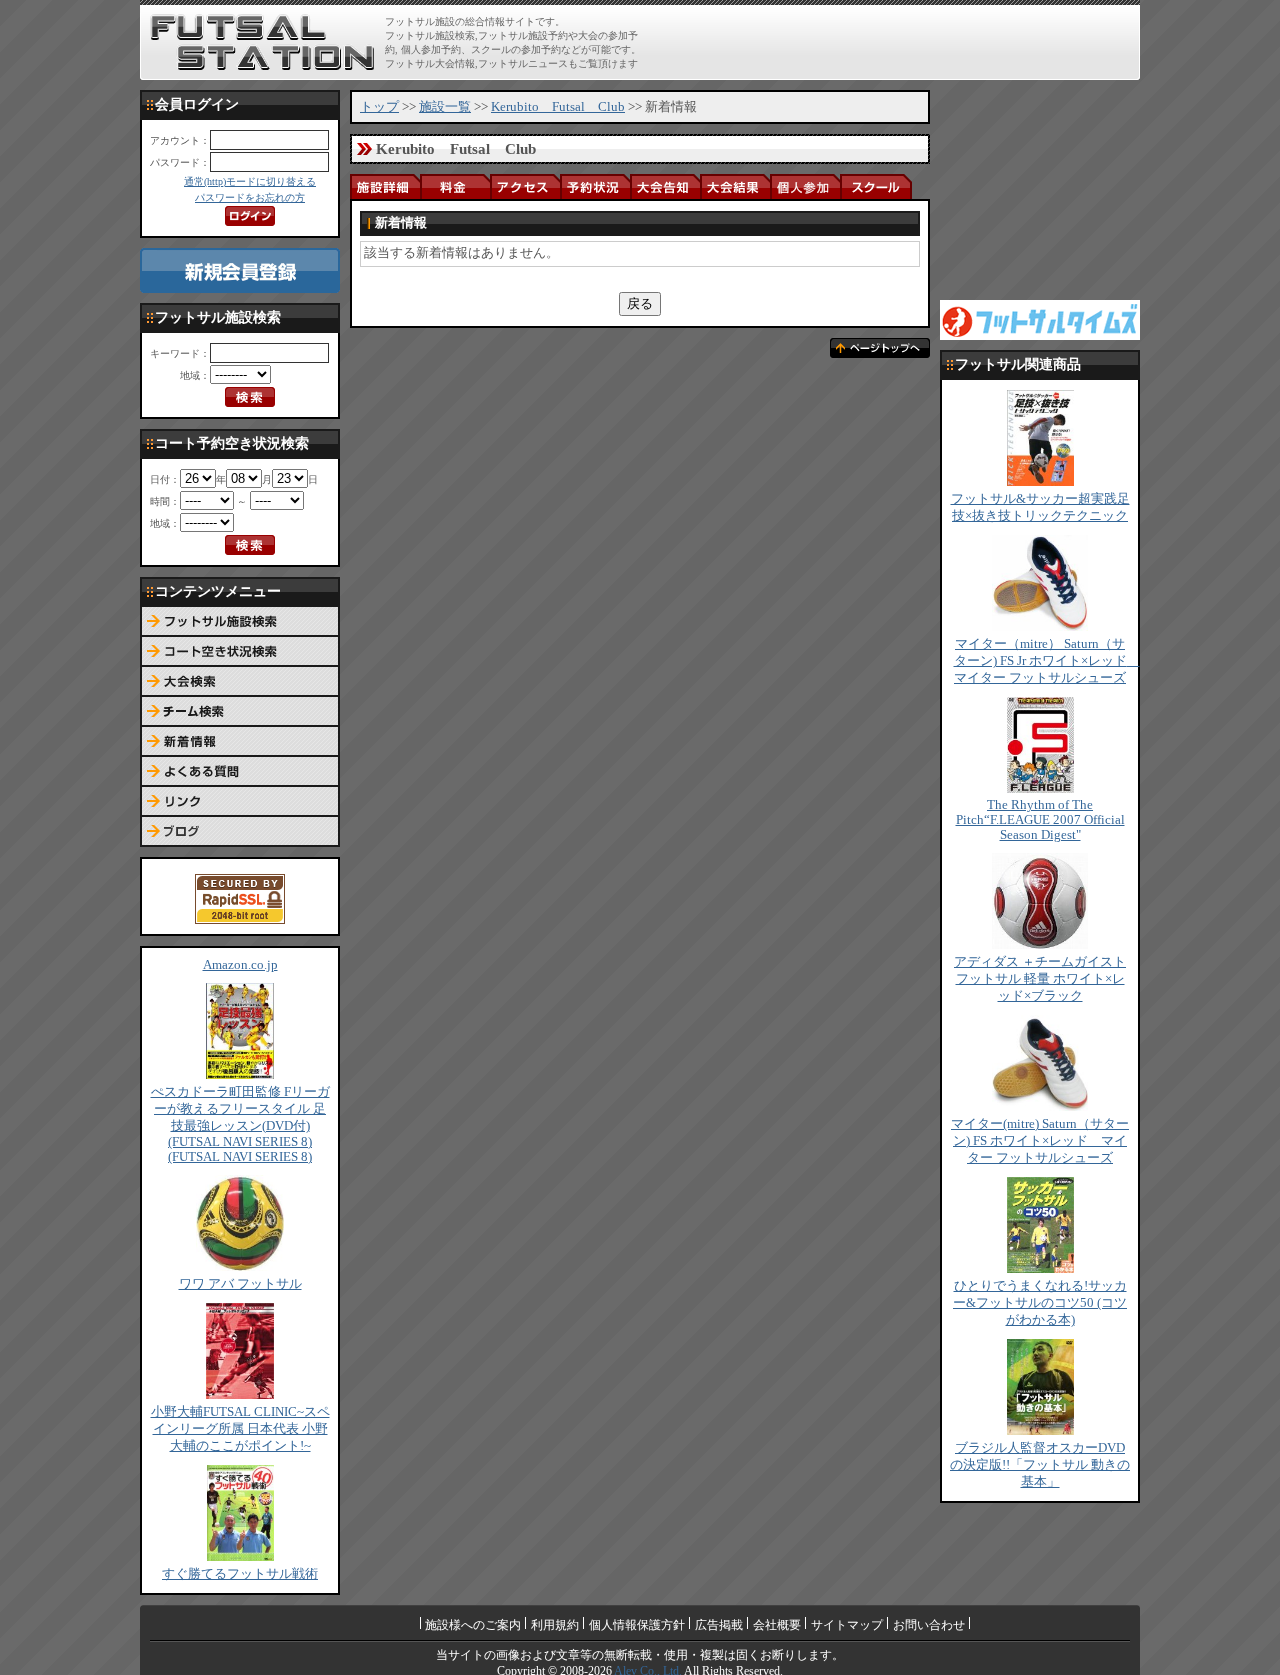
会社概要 (777, 1625)
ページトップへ (880, 348)
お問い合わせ (929, 1625)
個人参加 (805, 186)
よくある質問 (240, 772)
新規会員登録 (240, 270)
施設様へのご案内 (473, 1625)
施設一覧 (445, 107)
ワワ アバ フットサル (240, 1284)
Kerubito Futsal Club (558, 107)
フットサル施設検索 (240, 622)
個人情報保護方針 (637, 1625)
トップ (379, 107)
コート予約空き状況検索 (240, 652)
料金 (455, 186)
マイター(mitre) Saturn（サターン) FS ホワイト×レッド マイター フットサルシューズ (1040, 1141)
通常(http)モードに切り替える (250, 181)
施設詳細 (385, 186)
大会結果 (735, 186)
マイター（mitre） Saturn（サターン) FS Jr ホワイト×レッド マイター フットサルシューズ (1047, 661)
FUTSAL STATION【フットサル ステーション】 (262, 43)
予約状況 (595, 186)
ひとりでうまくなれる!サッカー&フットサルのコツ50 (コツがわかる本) (1040, 1303)
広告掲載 (719, 1625)
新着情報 (240, 742)
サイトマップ (847, 1625)
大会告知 (665, 186)
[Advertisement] (901, 42)
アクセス (525, 186)
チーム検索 (240, 712)
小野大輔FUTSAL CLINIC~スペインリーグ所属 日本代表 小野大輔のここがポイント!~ (240, 1429)
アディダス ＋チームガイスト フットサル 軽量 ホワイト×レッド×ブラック (1040, 979)
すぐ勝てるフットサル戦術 (240, 1574)
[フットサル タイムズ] (1040, 319)
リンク (240, 802)
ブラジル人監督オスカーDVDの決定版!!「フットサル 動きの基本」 (1040, 1465)
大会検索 (240, 682)
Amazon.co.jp (240, 965)
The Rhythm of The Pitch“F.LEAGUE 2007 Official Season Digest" (1040, 820)
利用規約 (555, 1625)
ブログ (240, 832)
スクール (875, 186)
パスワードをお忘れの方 (250, 197)
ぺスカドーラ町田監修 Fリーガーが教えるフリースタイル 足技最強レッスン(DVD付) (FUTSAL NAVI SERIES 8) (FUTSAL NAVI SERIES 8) (240, 1124)
